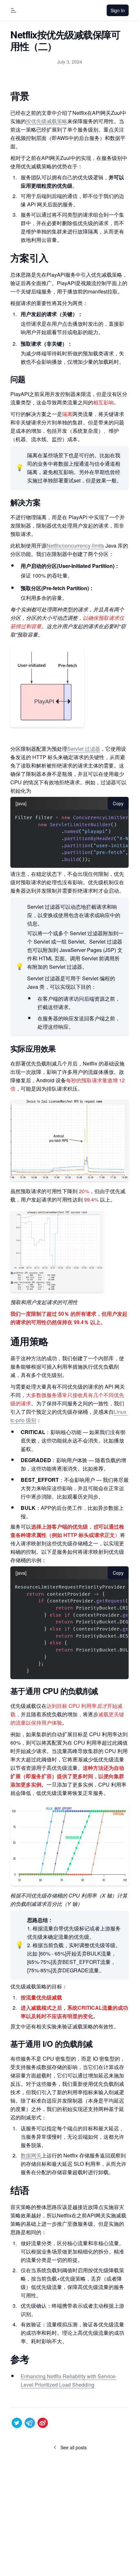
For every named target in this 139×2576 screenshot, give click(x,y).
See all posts (76, 2449)
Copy (118, 803)
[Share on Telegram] (30, 2423)
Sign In (120, 12)
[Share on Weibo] (43, 2423)
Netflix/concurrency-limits (75, 545)
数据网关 (31, 2155)
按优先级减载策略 (47, 121)
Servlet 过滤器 (84, 749)
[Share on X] (17, 2423)
